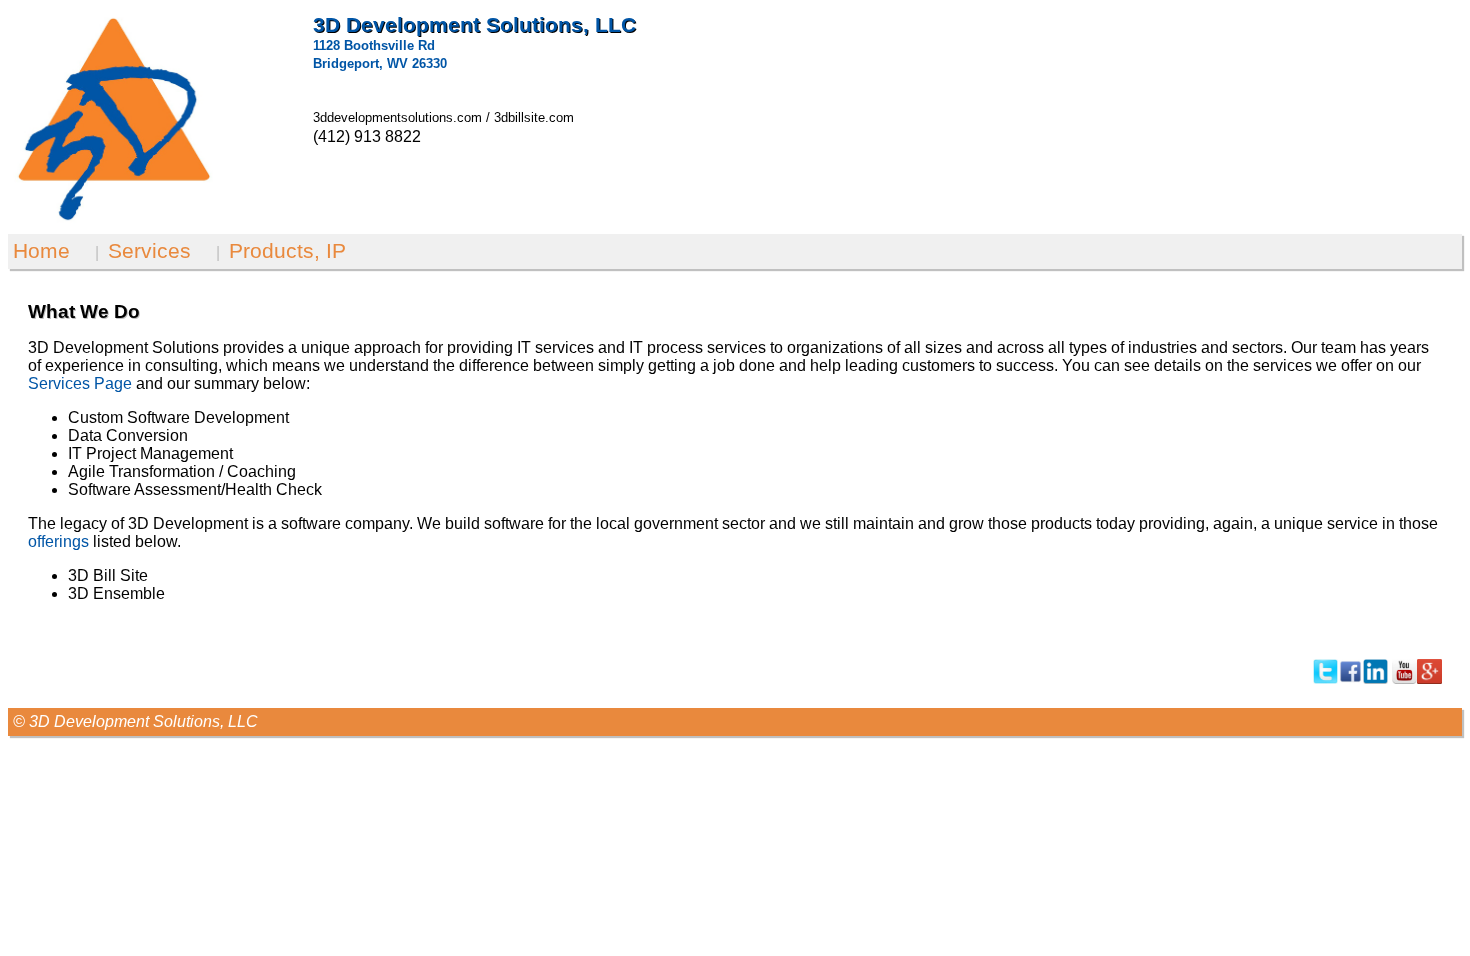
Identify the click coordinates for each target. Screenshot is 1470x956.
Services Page (80, 383)
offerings (58, 541)
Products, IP (287, 251)
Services (149, 251)
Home (41, 251)
